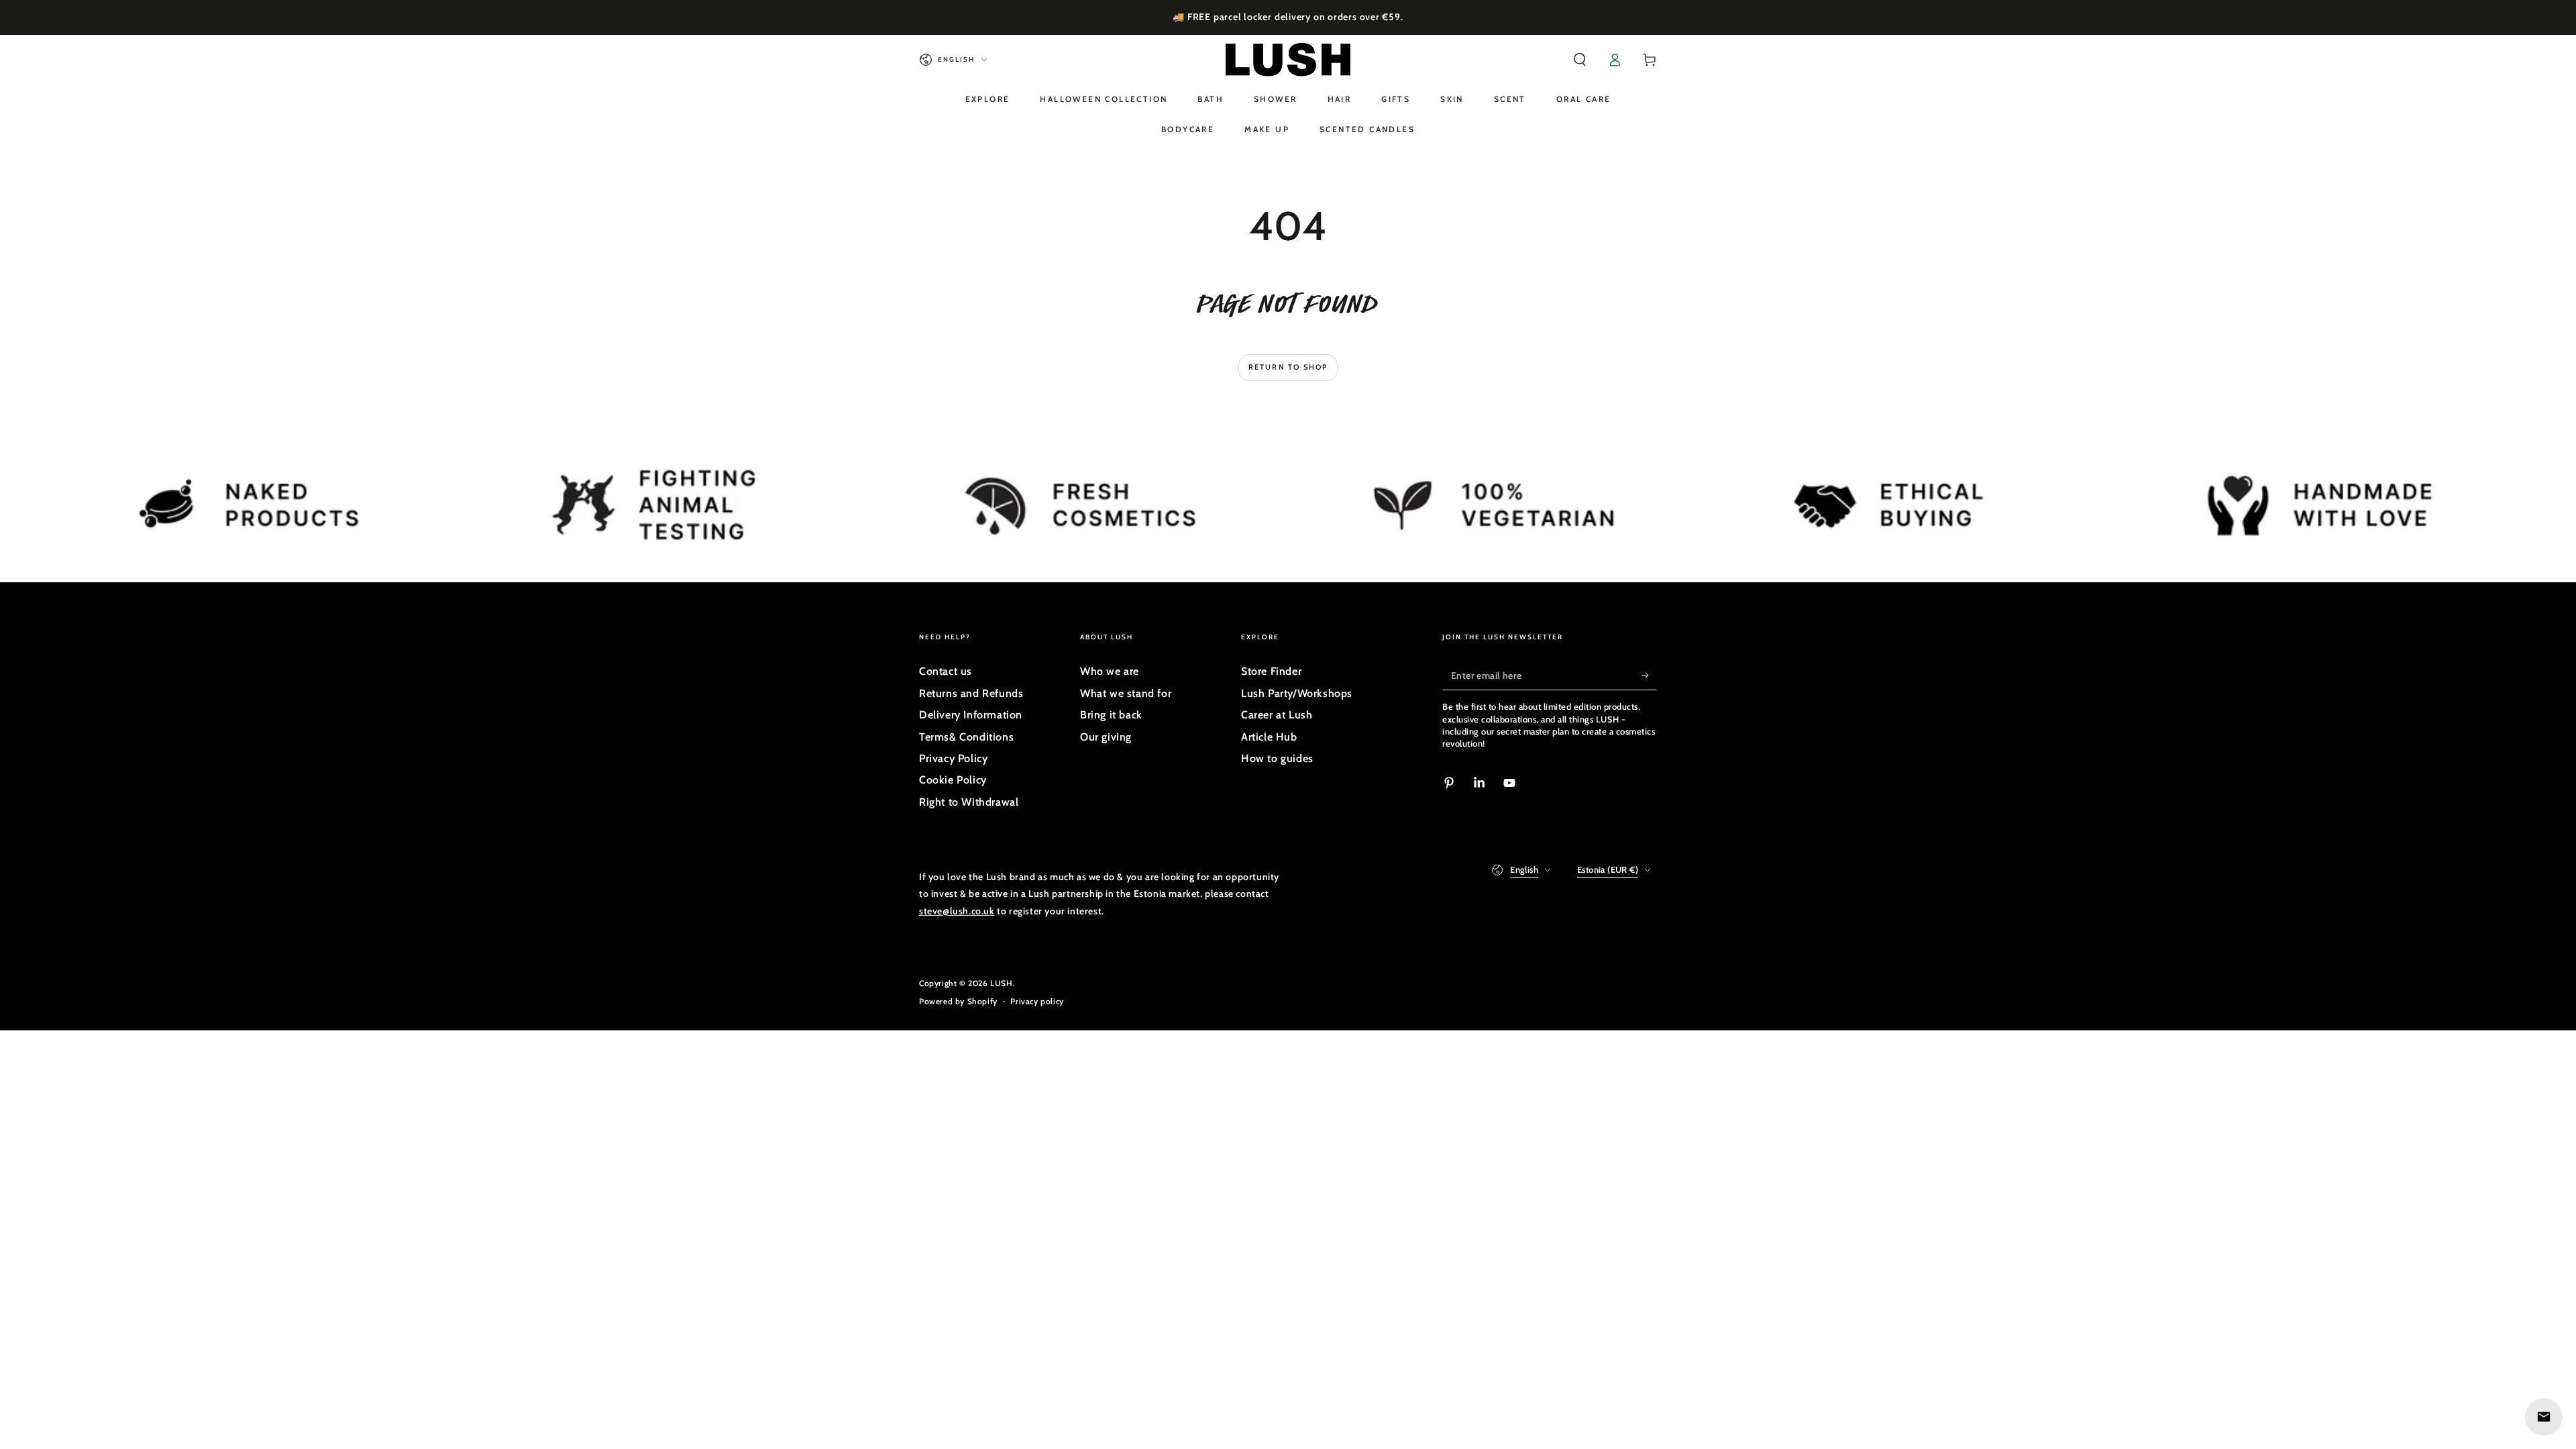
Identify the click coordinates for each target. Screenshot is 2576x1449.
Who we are (1110, 671)
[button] (1580, 60)
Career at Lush (1277, 715)
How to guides (1277, 758)
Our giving (1106, 737)
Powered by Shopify (958, 1001)
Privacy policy (1037, 1001)
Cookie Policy (953, 780)
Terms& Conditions (966, 737)
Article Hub (1269, 737)
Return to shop (1288, 367)
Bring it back (1111, 715)
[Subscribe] (1649, 675)
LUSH (1001, 983)
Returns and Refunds (971, 693)
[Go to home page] (1288, 60)
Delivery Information (971, 715)
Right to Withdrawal (969, 802)
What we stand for (1126, 693)
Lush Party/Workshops (1297, 693)
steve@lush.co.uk (957, 911)
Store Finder (1271, 671)
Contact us (946, 671)
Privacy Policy (953, 758)
